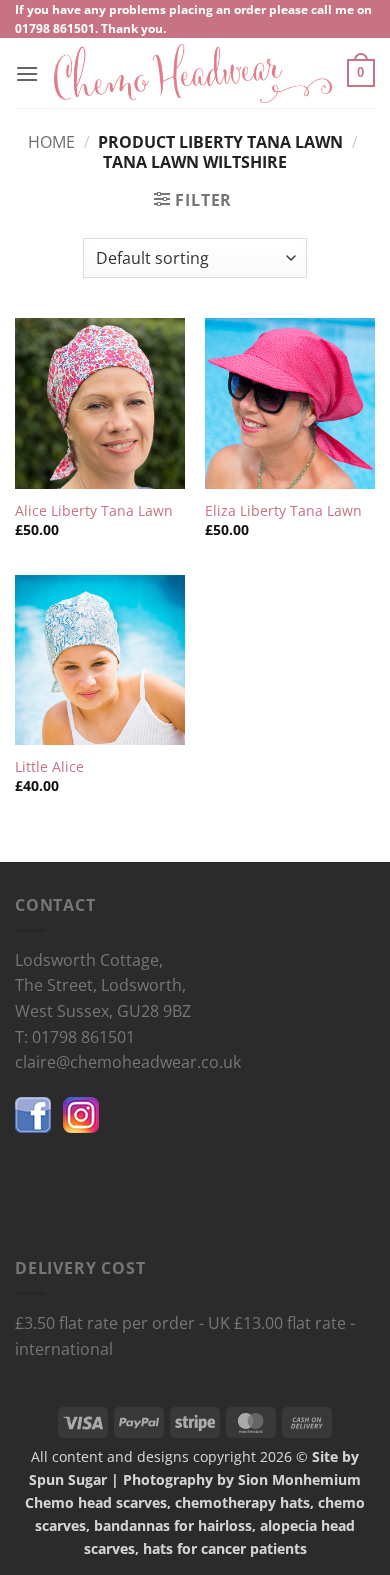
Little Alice (49, 767)
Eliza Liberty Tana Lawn (283, 511)
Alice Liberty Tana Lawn (94, 511)
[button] (27, 73)
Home (51, 142)
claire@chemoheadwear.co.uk (128, 1062)
